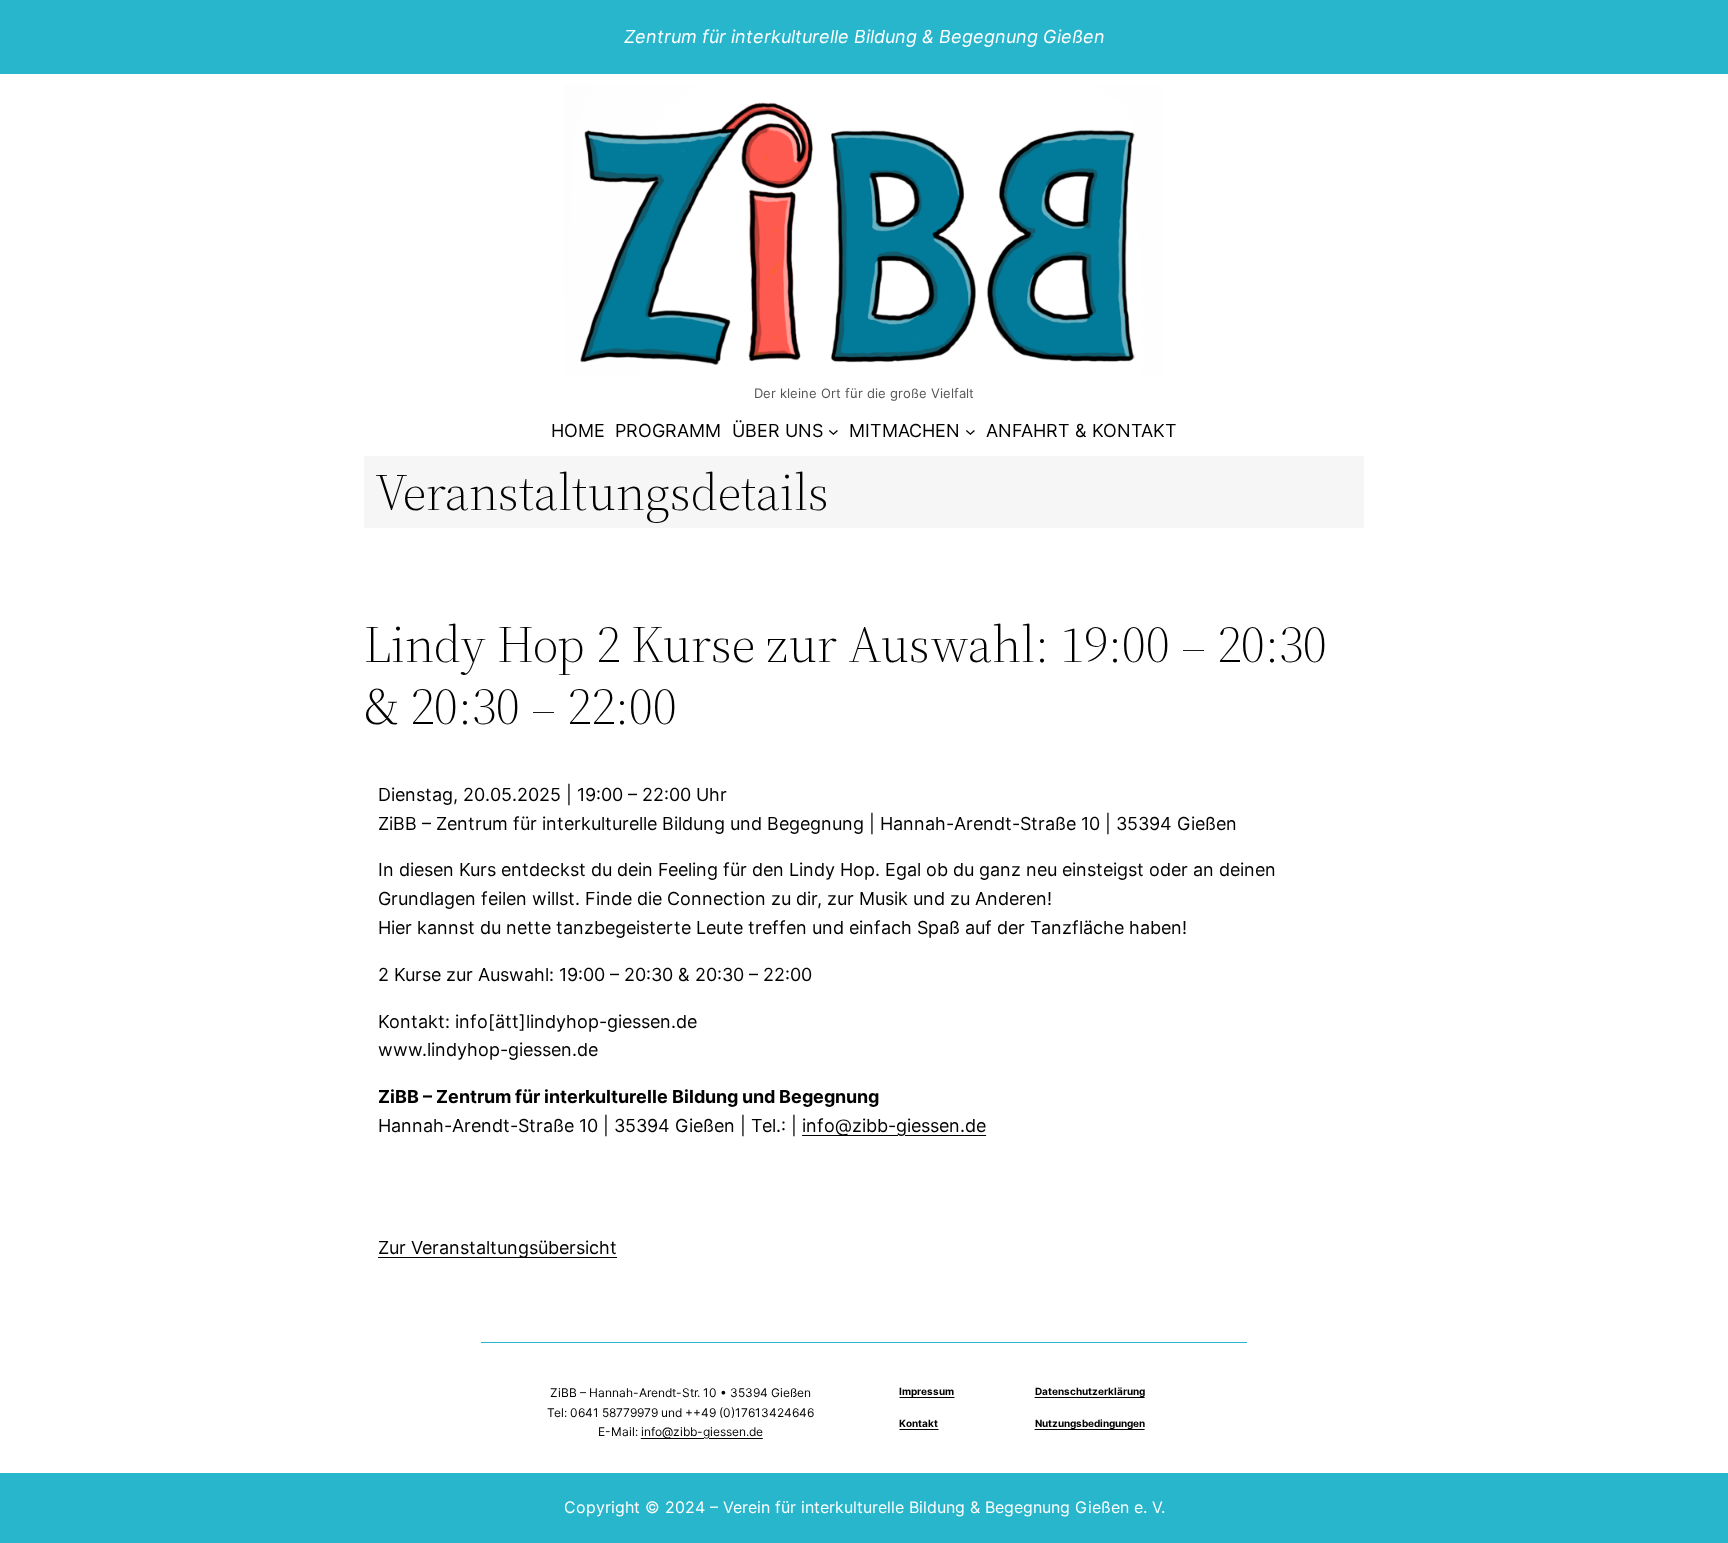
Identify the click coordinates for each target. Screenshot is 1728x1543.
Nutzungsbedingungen (1090, 1423)
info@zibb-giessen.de (894, 1125)
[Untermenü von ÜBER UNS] (833, 431)
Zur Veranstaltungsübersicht (497, 1247)
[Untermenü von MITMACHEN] (970, 431)
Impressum (926, 1391)
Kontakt (918, 1423)
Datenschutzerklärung (1090, 1391)
